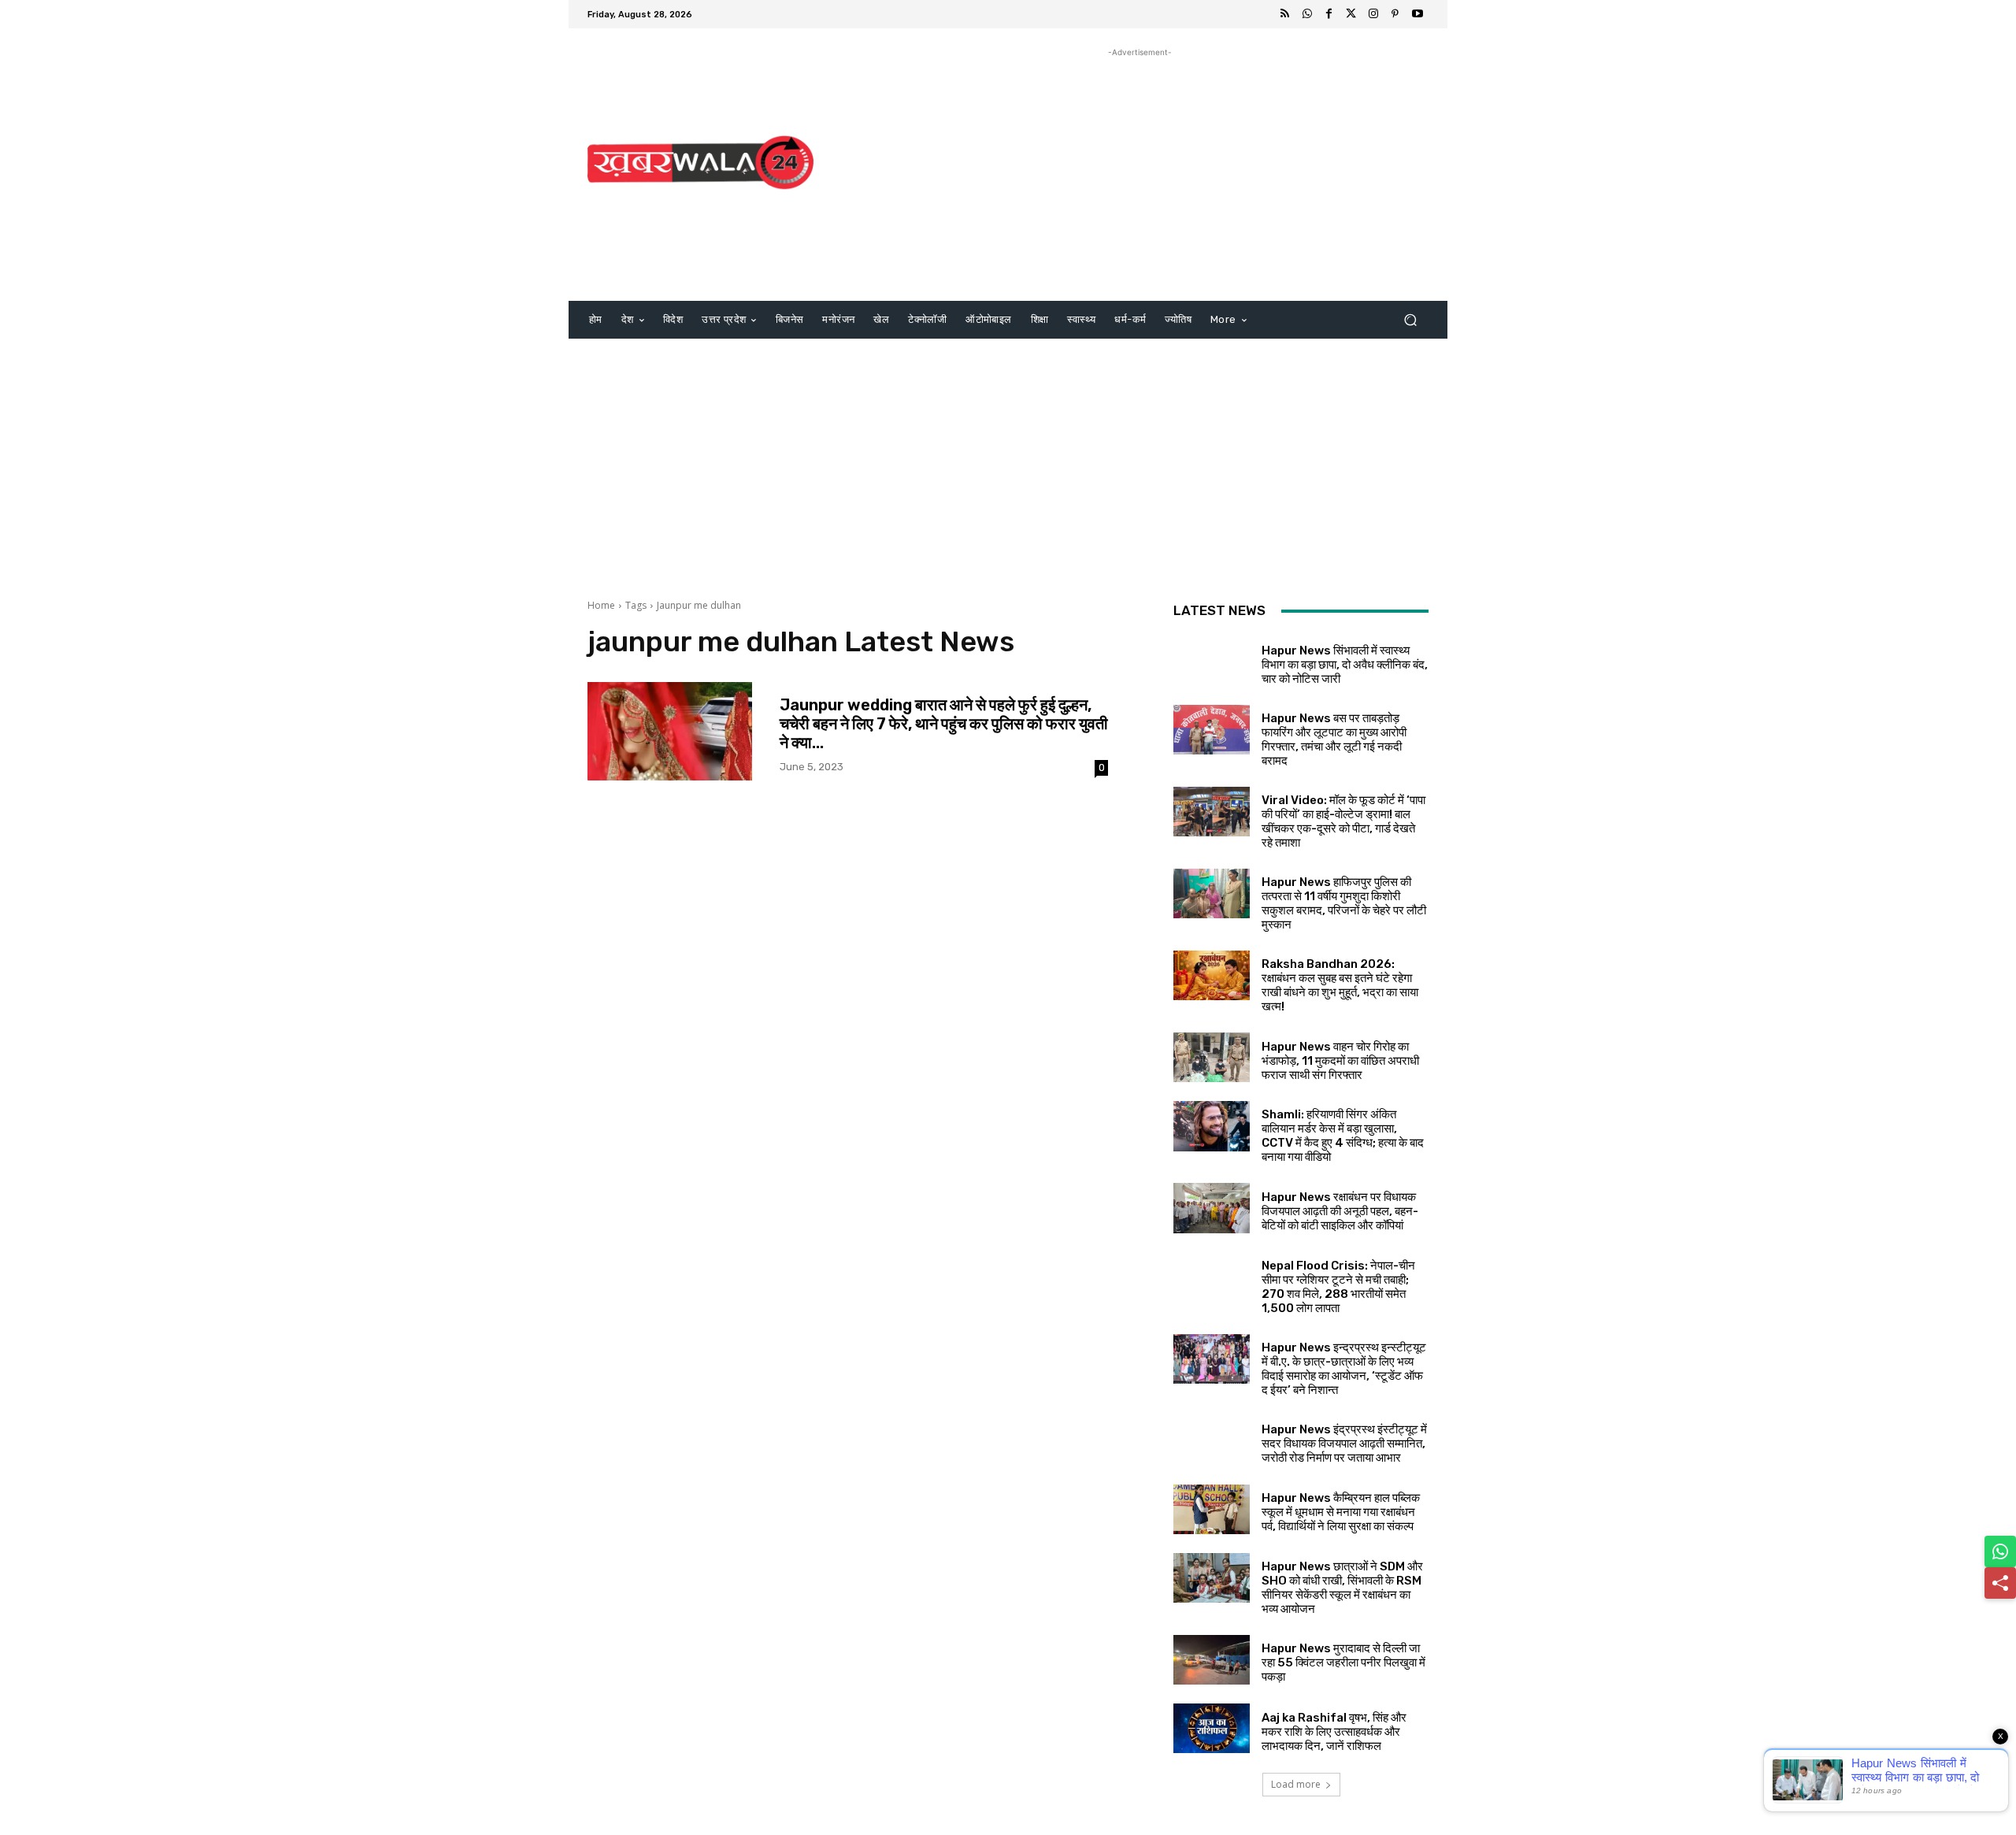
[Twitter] (1351, 14)
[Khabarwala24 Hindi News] (700, 163)
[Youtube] (1417, 14)
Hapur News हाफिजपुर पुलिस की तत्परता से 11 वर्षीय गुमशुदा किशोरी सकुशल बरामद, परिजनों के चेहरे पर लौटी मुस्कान (1344, 903)
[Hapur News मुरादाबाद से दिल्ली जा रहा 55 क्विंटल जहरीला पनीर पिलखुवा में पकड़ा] (1212, 1660)
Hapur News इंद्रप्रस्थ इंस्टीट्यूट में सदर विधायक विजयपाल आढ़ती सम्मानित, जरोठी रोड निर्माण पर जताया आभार (1344, 1444)
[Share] (2000, 1583)
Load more (1296, 1784)
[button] (1410, 320)
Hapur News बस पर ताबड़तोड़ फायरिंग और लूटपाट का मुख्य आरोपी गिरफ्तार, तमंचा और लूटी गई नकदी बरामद (1334, 740)
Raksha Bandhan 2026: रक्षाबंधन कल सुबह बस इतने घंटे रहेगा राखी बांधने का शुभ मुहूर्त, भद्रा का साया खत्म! (1340, 985)
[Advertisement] (1140, 171)
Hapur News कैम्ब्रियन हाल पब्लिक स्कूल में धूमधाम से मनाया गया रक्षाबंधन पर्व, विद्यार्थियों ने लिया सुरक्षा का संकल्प (1341, 1512)
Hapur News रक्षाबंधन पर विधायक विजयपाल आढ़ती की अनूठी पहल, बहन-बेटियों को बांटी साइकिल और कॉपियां (1340, 1211)
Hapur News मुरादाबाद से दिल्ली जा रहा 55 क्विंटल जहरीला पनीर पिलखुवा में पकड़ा (1343, 1663)
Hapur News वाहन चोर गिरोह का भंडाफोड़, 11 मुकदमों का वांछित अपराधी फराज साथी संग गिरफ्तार (1340, 1061)
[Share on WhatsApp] (2000, 1551)
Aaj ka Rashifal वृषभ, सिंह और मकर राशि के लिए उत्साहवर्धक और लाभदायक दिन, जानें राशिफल (1334, 1732)
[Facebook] (1329, 14)
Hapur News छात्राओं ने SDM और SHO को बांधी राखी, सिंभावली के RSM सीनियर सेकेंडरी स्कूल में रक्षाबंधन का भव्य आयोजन (1342, 1588)
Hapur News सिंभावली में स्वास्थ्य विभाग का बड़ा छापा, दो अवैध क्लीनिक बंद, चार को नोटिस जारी (1345, 665)
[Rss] (1285, 14)
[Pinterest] (1395, 14)
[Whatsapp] (1307, 14)
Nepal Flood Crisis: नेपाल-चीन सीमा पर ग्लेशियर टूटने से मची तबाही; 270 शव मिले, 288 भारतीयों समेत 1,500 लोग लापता (1338, 1287)
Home (601, 605)
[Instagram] (1373, 14)
